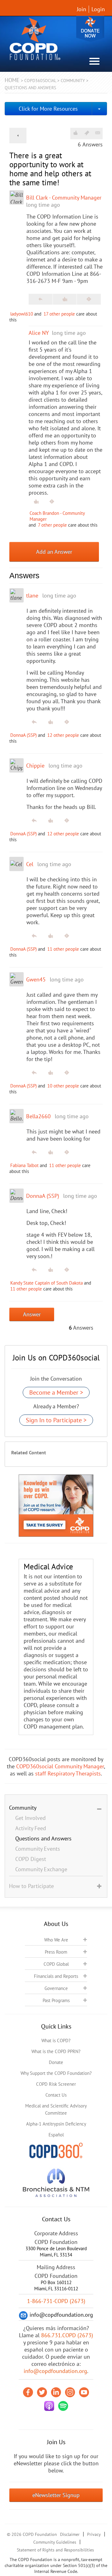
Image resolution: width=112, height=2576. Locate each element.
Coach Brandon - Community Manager (57, 516)
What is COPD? (56, 2040)
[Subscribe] (98, 133)
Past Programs (56, 2000)
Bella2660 (38, 1116)
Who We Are (56, 1940)
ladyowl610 (22, 314)
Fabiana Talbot (24, 1165)
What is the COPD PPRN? (56, 2051)
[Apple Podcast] (49, 2406)
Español (56, 2135)
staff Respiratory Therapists (68, 1773)
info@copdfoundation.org (55, 2371)
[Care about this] (75, 133)
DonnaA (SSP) (23, 735)
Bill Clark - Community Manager (64, 198)
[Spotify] (63, 2406)
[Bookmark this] (87, 133)
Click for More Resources (48, 109)
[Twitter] (42, 2392)
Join (82, 9)
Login (98, 9)
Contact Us (56, 2095)
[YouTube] (84, 2392)
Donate (90, 29)
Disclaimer (70, 2534)
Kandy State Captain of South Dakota (47, 1283)
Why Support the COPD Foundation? (56, 2073)
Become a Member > (56, 1392)
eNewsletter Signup (56, 2495)
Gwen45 (36, 979)
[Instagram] (70, 2392)
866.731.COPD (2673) (67, 2335)
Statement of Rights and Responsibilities (55, 2550)
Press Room (56, 1952)
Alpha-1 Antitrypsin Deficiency (56, 2124)
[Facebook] (28, 2392)
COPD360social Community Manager (60, 1766)
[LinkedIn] (56, 2392)
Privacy (94, 2534)
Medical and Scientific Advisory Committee (56, 2109)
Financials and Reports (56, 1976)
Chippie (35, 766)
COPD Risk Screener (56, 2084)
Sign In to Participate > (56, 1420)
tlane (32, 596)
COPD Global (56, 1964)
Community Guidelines (55, 2542)
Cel (30, 864)
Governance (56, 1988)
